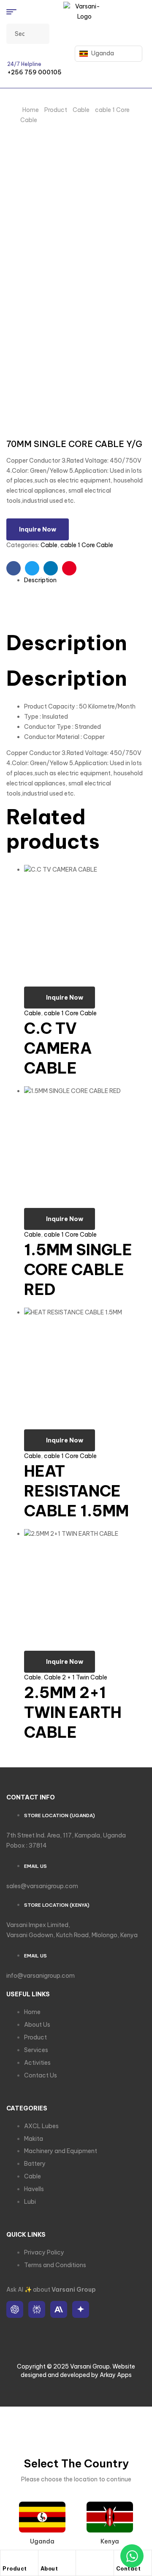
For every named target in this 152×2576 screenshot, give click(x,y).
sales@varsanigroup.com (42, 1886)
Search (38, 34)
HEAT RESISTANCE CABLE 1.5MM (76, 1491)
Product (56, 110)
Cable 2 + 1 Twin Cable (76, 1677)
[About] (45, 2559)
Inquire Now (38, 529)
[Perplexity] (37, 2309)
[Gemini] (81, 2309)
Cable (81, 110)
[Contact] (120, 2559)
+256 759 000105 (34, 72)
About (49, 2569)
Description (40, 580)
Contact (129, 2569)
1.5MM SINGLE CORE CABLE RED (78, 1270)
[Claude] (59, 2309)
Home (31, 110)
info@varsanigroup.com (41, 1976)
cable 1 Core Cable (87, 545)
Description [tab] (67, 643)
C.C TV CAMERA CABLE (58, 1048)
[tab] (85, 581)
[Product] (7, 2559)
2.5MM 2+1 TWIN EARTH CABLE (73, 1712)
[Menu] (15, 12)
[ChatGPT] (15, 2309)
